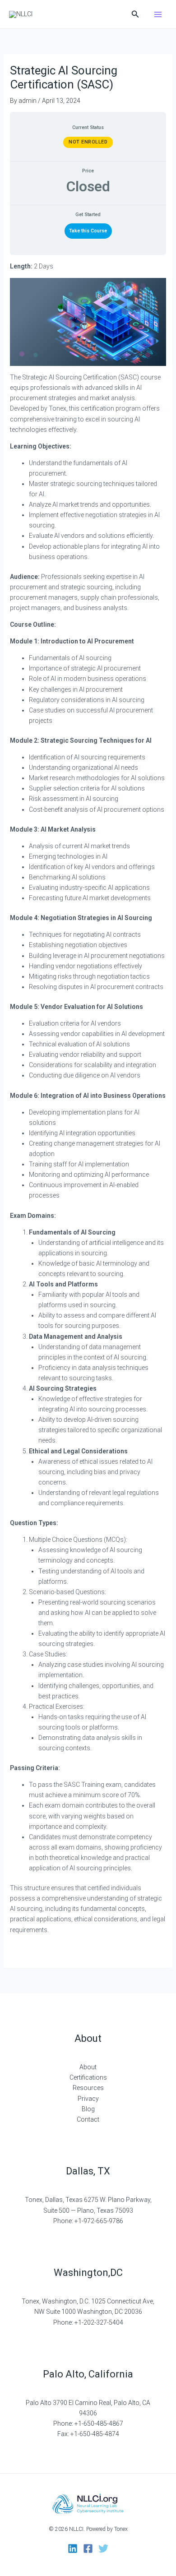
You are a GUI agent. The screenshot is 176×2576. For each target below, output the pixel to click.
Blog (88, 2109)
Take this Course (88, 231)
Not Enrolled (88, 142)
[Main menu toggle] (158, 14)
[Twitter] (103, 2548)
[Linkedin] (73, 2548)
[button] (135, 14)
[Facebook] (88, 2548)
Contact (88, 2119)
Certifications (88, 2077)
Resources (88, 2088)
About (88, 2067)
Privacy (88, 2099)
